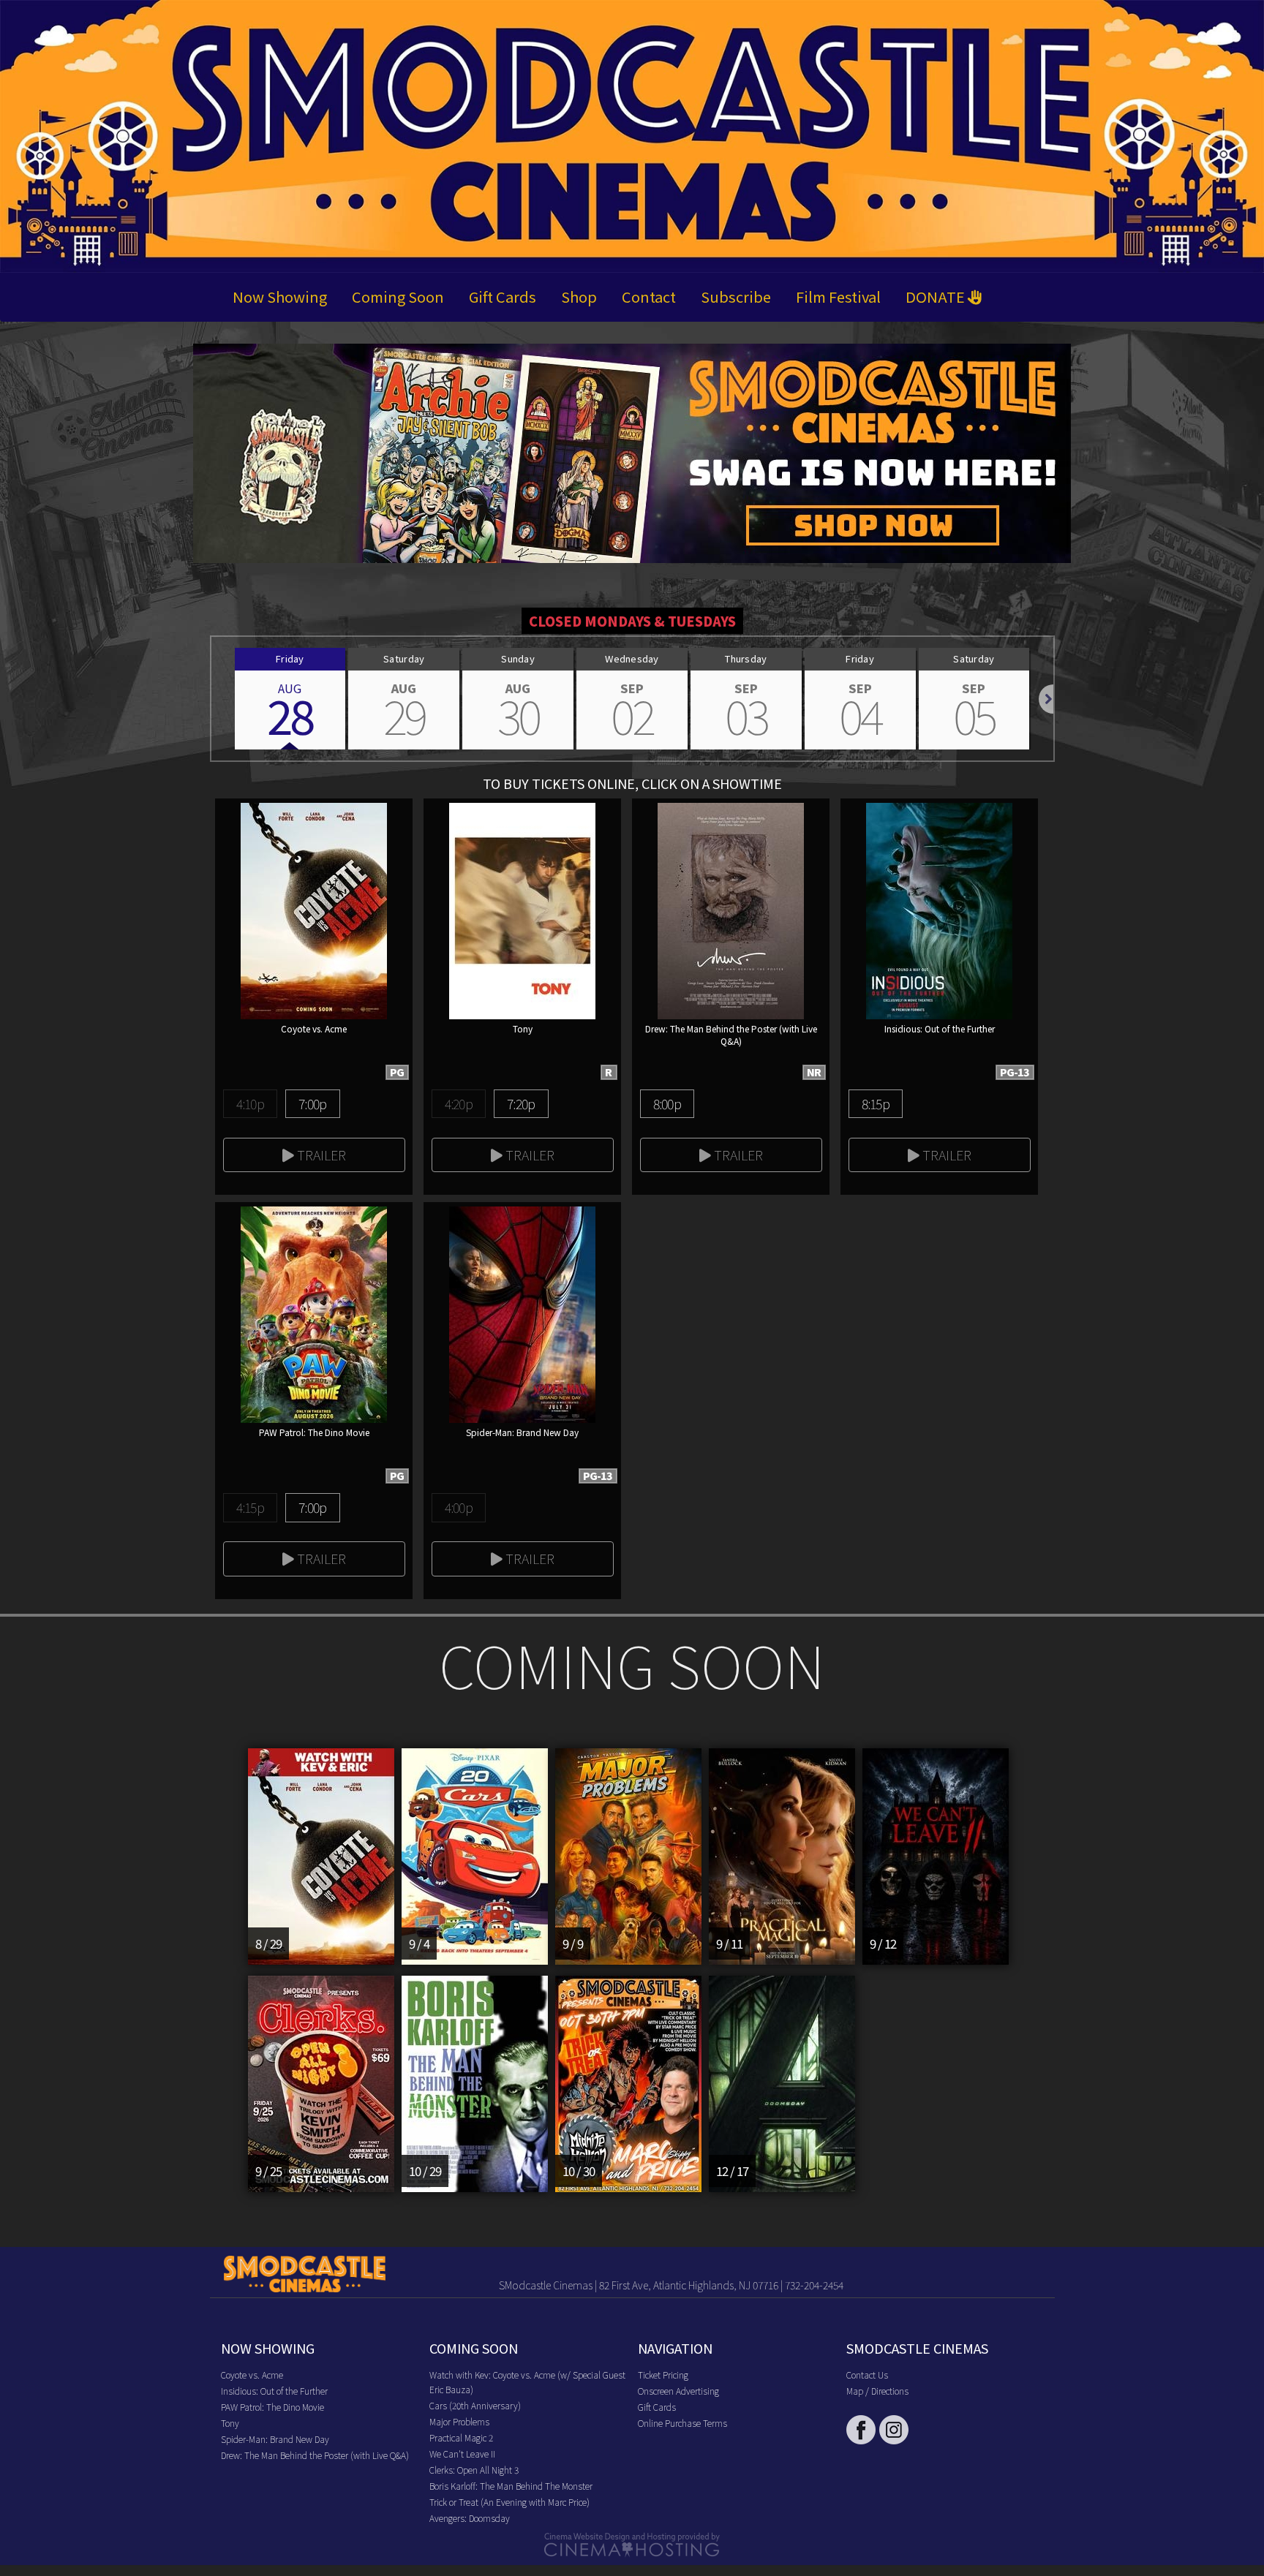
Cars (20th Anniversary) (475, 2405)
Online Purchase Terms (682, 2423)
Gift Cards (503, 296)
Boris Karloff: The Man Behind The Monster (511, 2486)
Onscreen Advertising (678, 2391)
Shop (579, 296)
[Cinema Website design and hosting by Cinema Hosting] (632, 2543)
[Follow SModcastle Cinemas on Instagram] (894, 2430)
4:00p (459, 1507)
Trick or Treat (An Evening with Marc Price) (509, 2502)
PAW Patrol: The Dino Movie (272, 2407)
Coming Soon (398, 296)
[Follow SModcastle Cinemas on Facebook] (861, 2430)
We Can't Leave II (462, 2454)
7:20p (521, 1103)
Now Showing (280, 296)
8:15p (876, 1103)
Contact (649, 296)
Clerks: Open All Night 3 (474, 2470)
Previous (211, 699)
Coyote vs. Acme (252, 2375)
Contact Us (867, 2375)
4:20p (459, 1103)
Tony (230, 2423)
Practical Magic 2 (461, 2437)
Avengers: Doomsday (470, 2518)
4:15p (250, 1507)
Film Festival (838, 296)
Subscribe (736, 296)
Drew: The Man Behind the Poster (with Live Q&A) (315, 2455)
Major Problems (459, 2421)
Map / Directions (877, 2391)
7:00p (312, 1103)
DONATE (937, 296)
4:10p (250, 1103)
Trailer (320, 1155)
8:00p (667, 1103)
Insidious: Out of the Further (274, 2391)
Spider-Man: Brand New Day (275, 2439)
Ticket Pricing (663, 2375)
